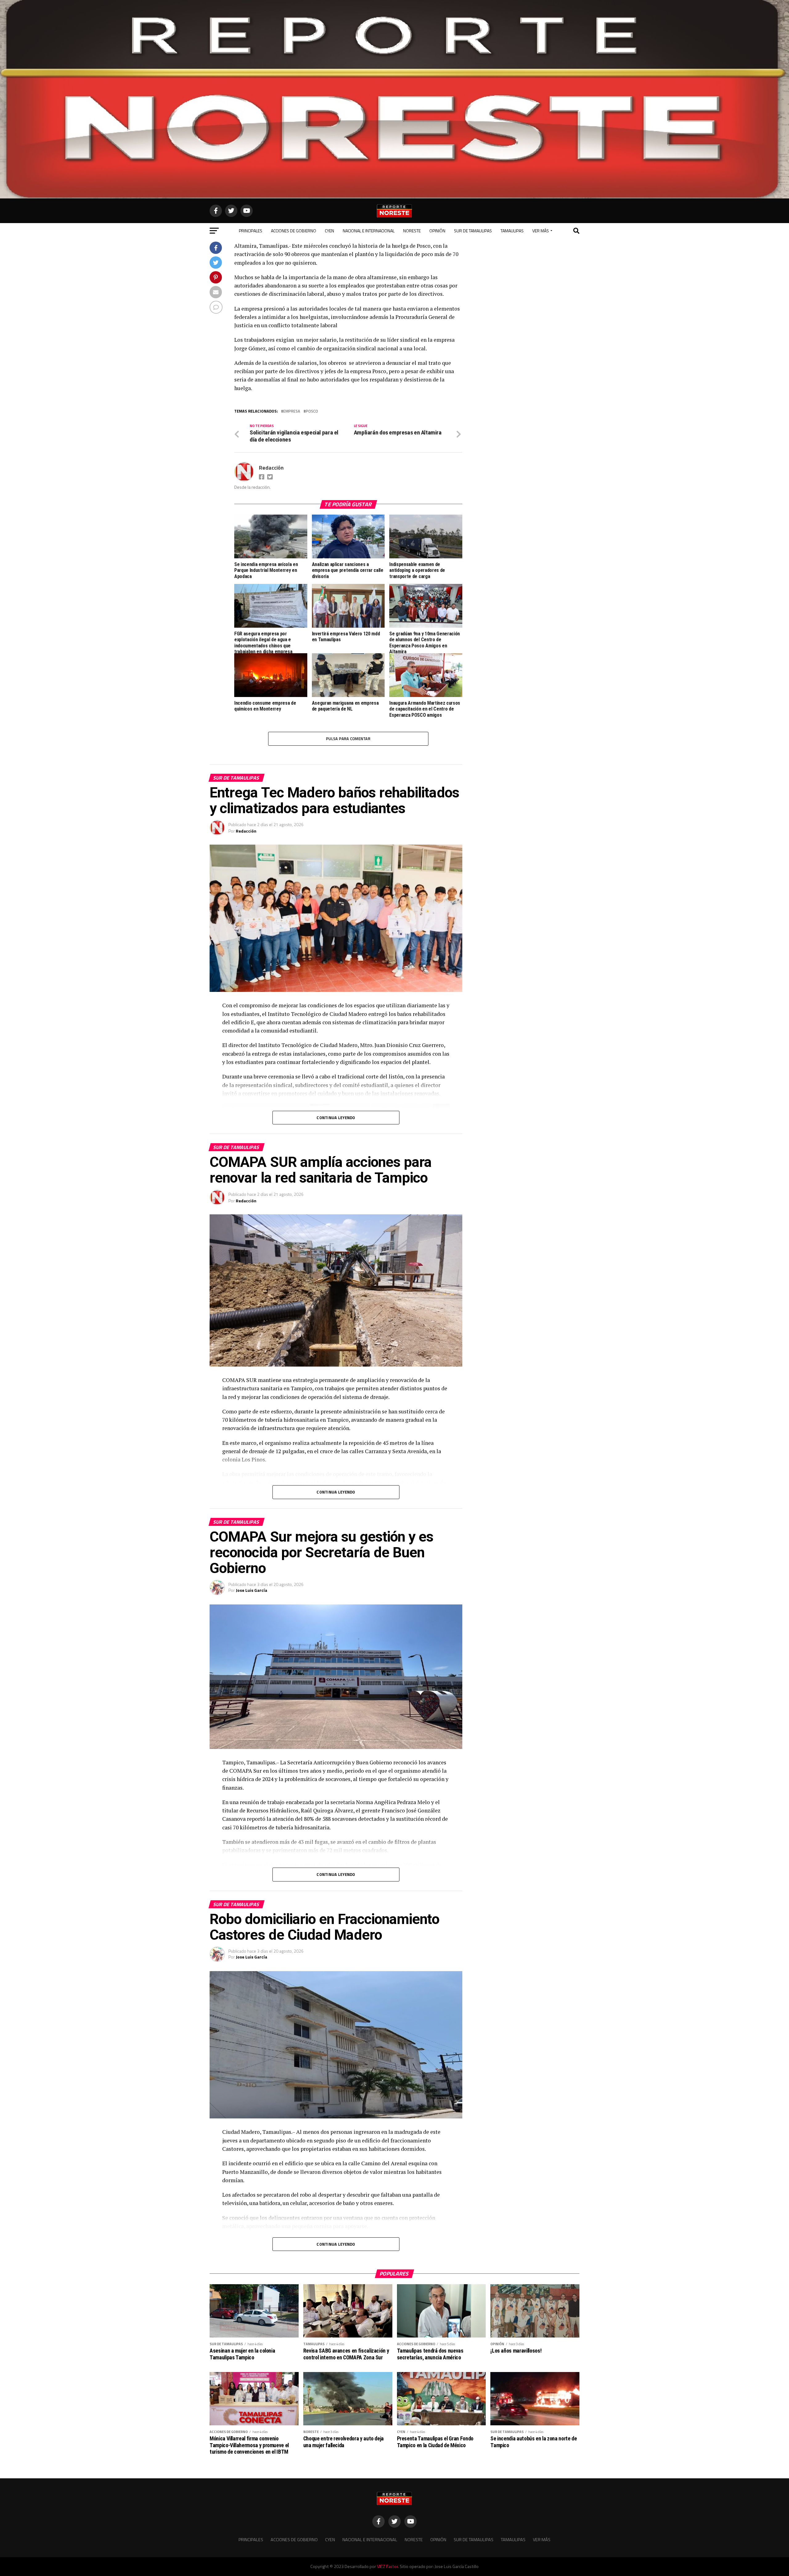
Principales (251, 231)
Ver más (541, 231)
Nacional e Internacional (369, 231)
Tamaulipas (512, 231)
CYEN (329, 231)
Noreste (412, 231)
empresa (292, 411)
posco (312, 411)
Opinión (437, 231)
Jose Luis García (251, 1590)
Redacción (271, 468)
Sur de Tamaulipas (473, 231)
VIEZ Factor (387, 2566)
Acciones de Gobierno (294, 231)
